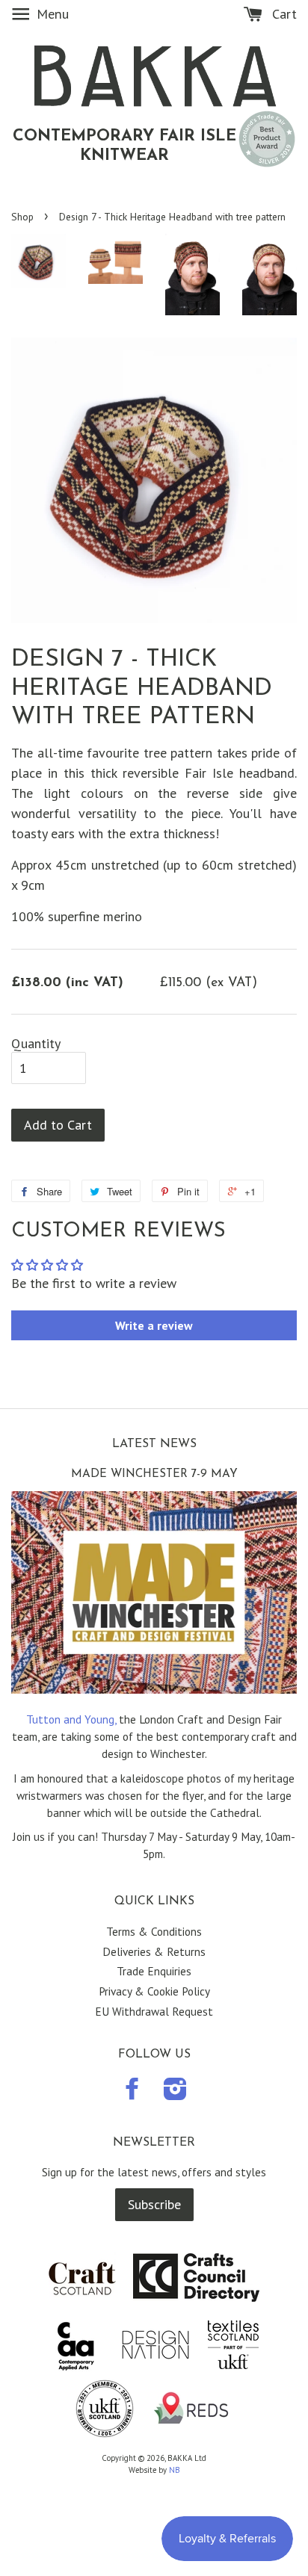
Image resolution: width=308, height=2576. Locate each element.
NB (175, 2470)
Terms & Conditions (154, 1931)
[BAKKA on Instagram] (175, 2093)
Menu (51, 14)
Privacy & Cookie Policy (154, 1991)
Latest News (154, 1444)
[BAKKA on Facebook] (132, 2093)
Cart (283, 14)
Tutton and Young (70, 1719)
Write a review (154, 1325)
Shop (22, 217)
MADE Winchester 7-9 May (154, 1474)
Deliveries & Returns (154, 1951)
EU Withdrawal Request (154, 2011)
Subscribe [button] (154, 2204)
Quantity (36, 1044)
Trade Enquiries (154, 1971)
